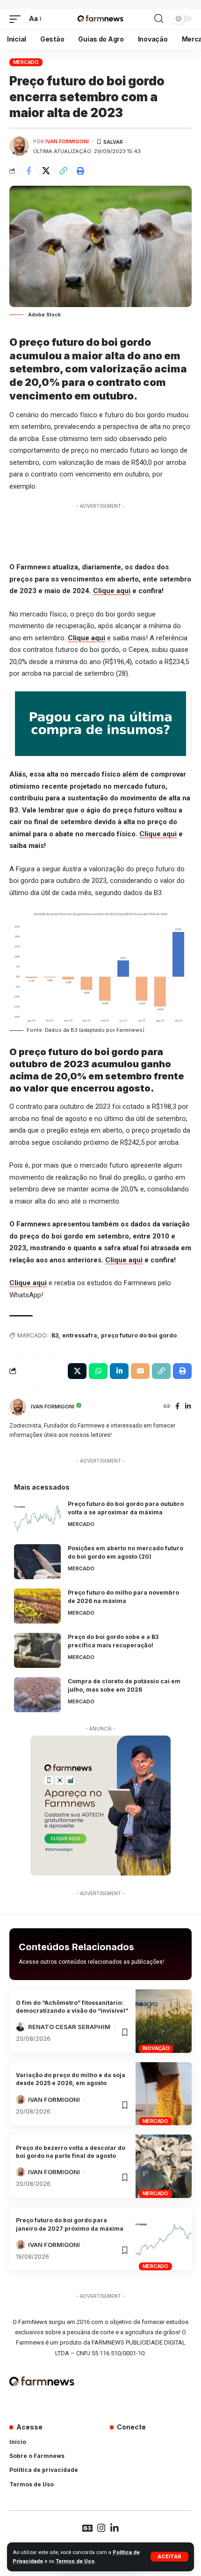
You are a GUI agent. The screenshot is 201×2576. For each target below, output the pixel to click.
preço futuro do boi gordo (139, 1335)
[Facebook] (177, 1407)
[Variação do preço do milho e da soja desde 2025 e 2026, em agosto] (164, 2094)
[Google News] (87, 2528)
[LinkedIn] (188, 1407)
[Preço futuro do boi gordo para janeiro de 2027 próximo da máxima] (164, 2239)
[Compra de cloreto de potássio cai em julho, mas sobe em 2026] (37, 1695)
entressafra (80, 1335)
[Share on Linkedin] (119, 1371)
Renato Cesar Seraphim (69, 2027)
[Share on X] (46, 171)
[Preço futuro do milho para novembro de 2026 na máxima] (37, 1606)
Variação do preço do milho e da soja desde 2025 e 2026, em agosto (71, 2079)
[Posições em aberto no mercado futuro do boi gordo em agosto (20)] (37, 1562)
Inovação (156, 2048)
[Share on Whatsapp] (98, 1371)
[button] (169, 2557)
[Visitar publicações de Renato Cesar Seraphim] (21, 2027)
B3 (55, 1335)
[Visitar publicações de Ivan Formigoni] (19, 146)
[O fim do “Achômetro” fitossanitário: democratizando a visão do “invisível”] (164, 2021)
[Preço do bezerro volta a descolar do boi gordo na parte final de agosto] (164, 2166)
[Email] (140, 1371)
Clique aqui (112, 591)
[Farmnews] (100, 19)
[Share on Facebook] (29, 171)
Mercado (26, 62)
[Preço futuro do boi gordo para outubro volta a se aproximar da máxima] (37, 1517)
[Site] (167, 1407)
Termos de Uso (75, 2561)
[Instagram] (101, 2528)
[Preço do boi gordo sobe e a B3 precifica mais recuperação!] (37, 1650)
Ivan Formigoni (67, 141)
